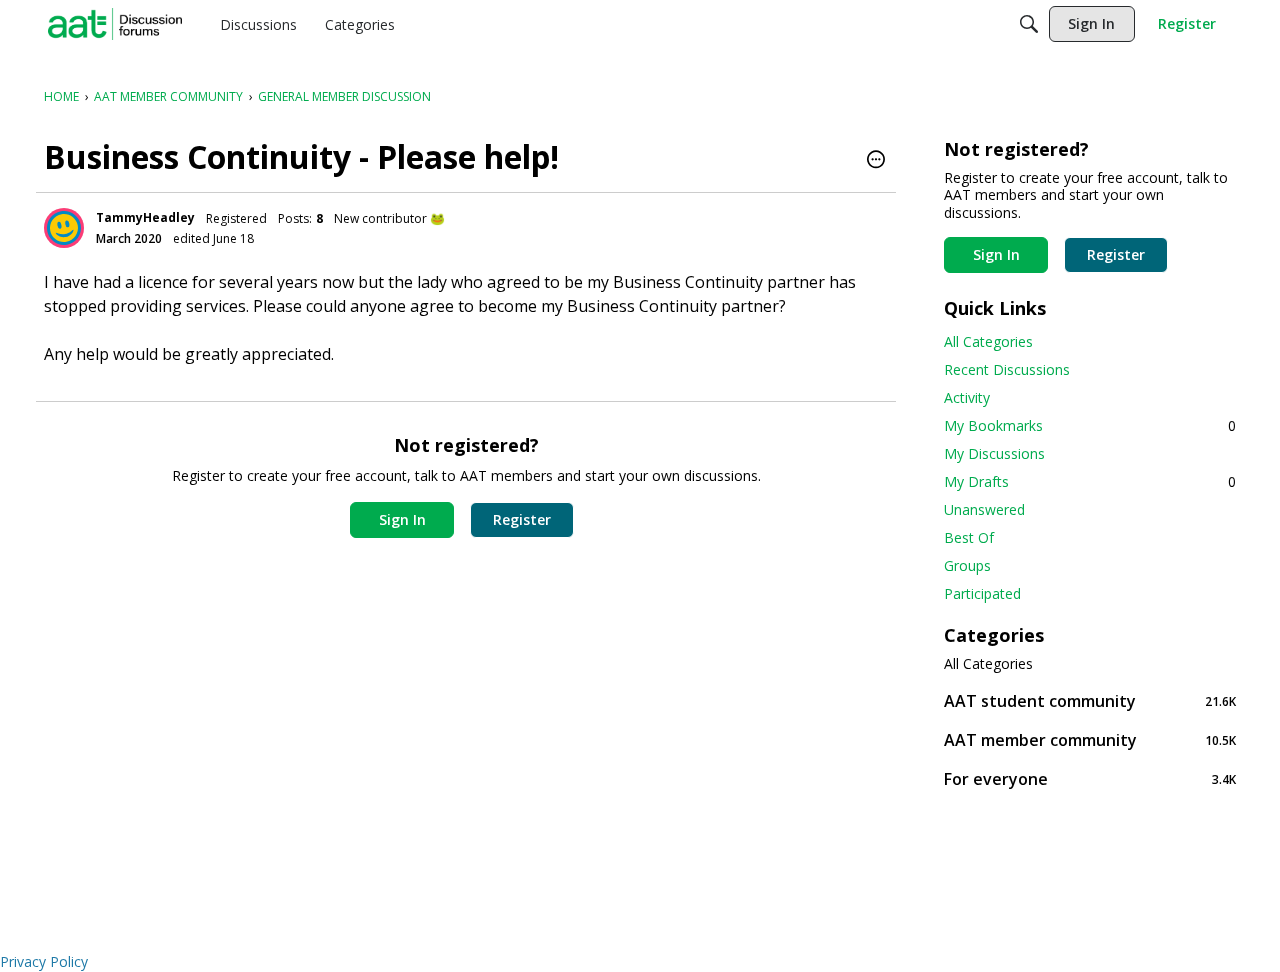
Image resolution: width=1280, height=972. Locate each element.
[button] (876, 161)
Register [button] (522, 519)
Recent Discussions (1007, 369)
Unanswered (984, 509)
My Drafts (1090, 481)
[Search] (1029, 24)
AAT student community (1090, 700)
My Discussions (994, 453)
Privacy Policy (44, 961)
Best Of (969, 537)
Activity (967, 397)
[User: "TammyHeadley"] (64, 228)
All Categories (988, 341)
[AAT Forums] (115, 24)
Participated (982, 593)
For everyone (1090, 778)
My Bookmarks (1090, 425)
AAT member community (1090, 739)
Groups (967, 565)
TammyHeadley (145, 217)
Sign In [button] (402, 519)
